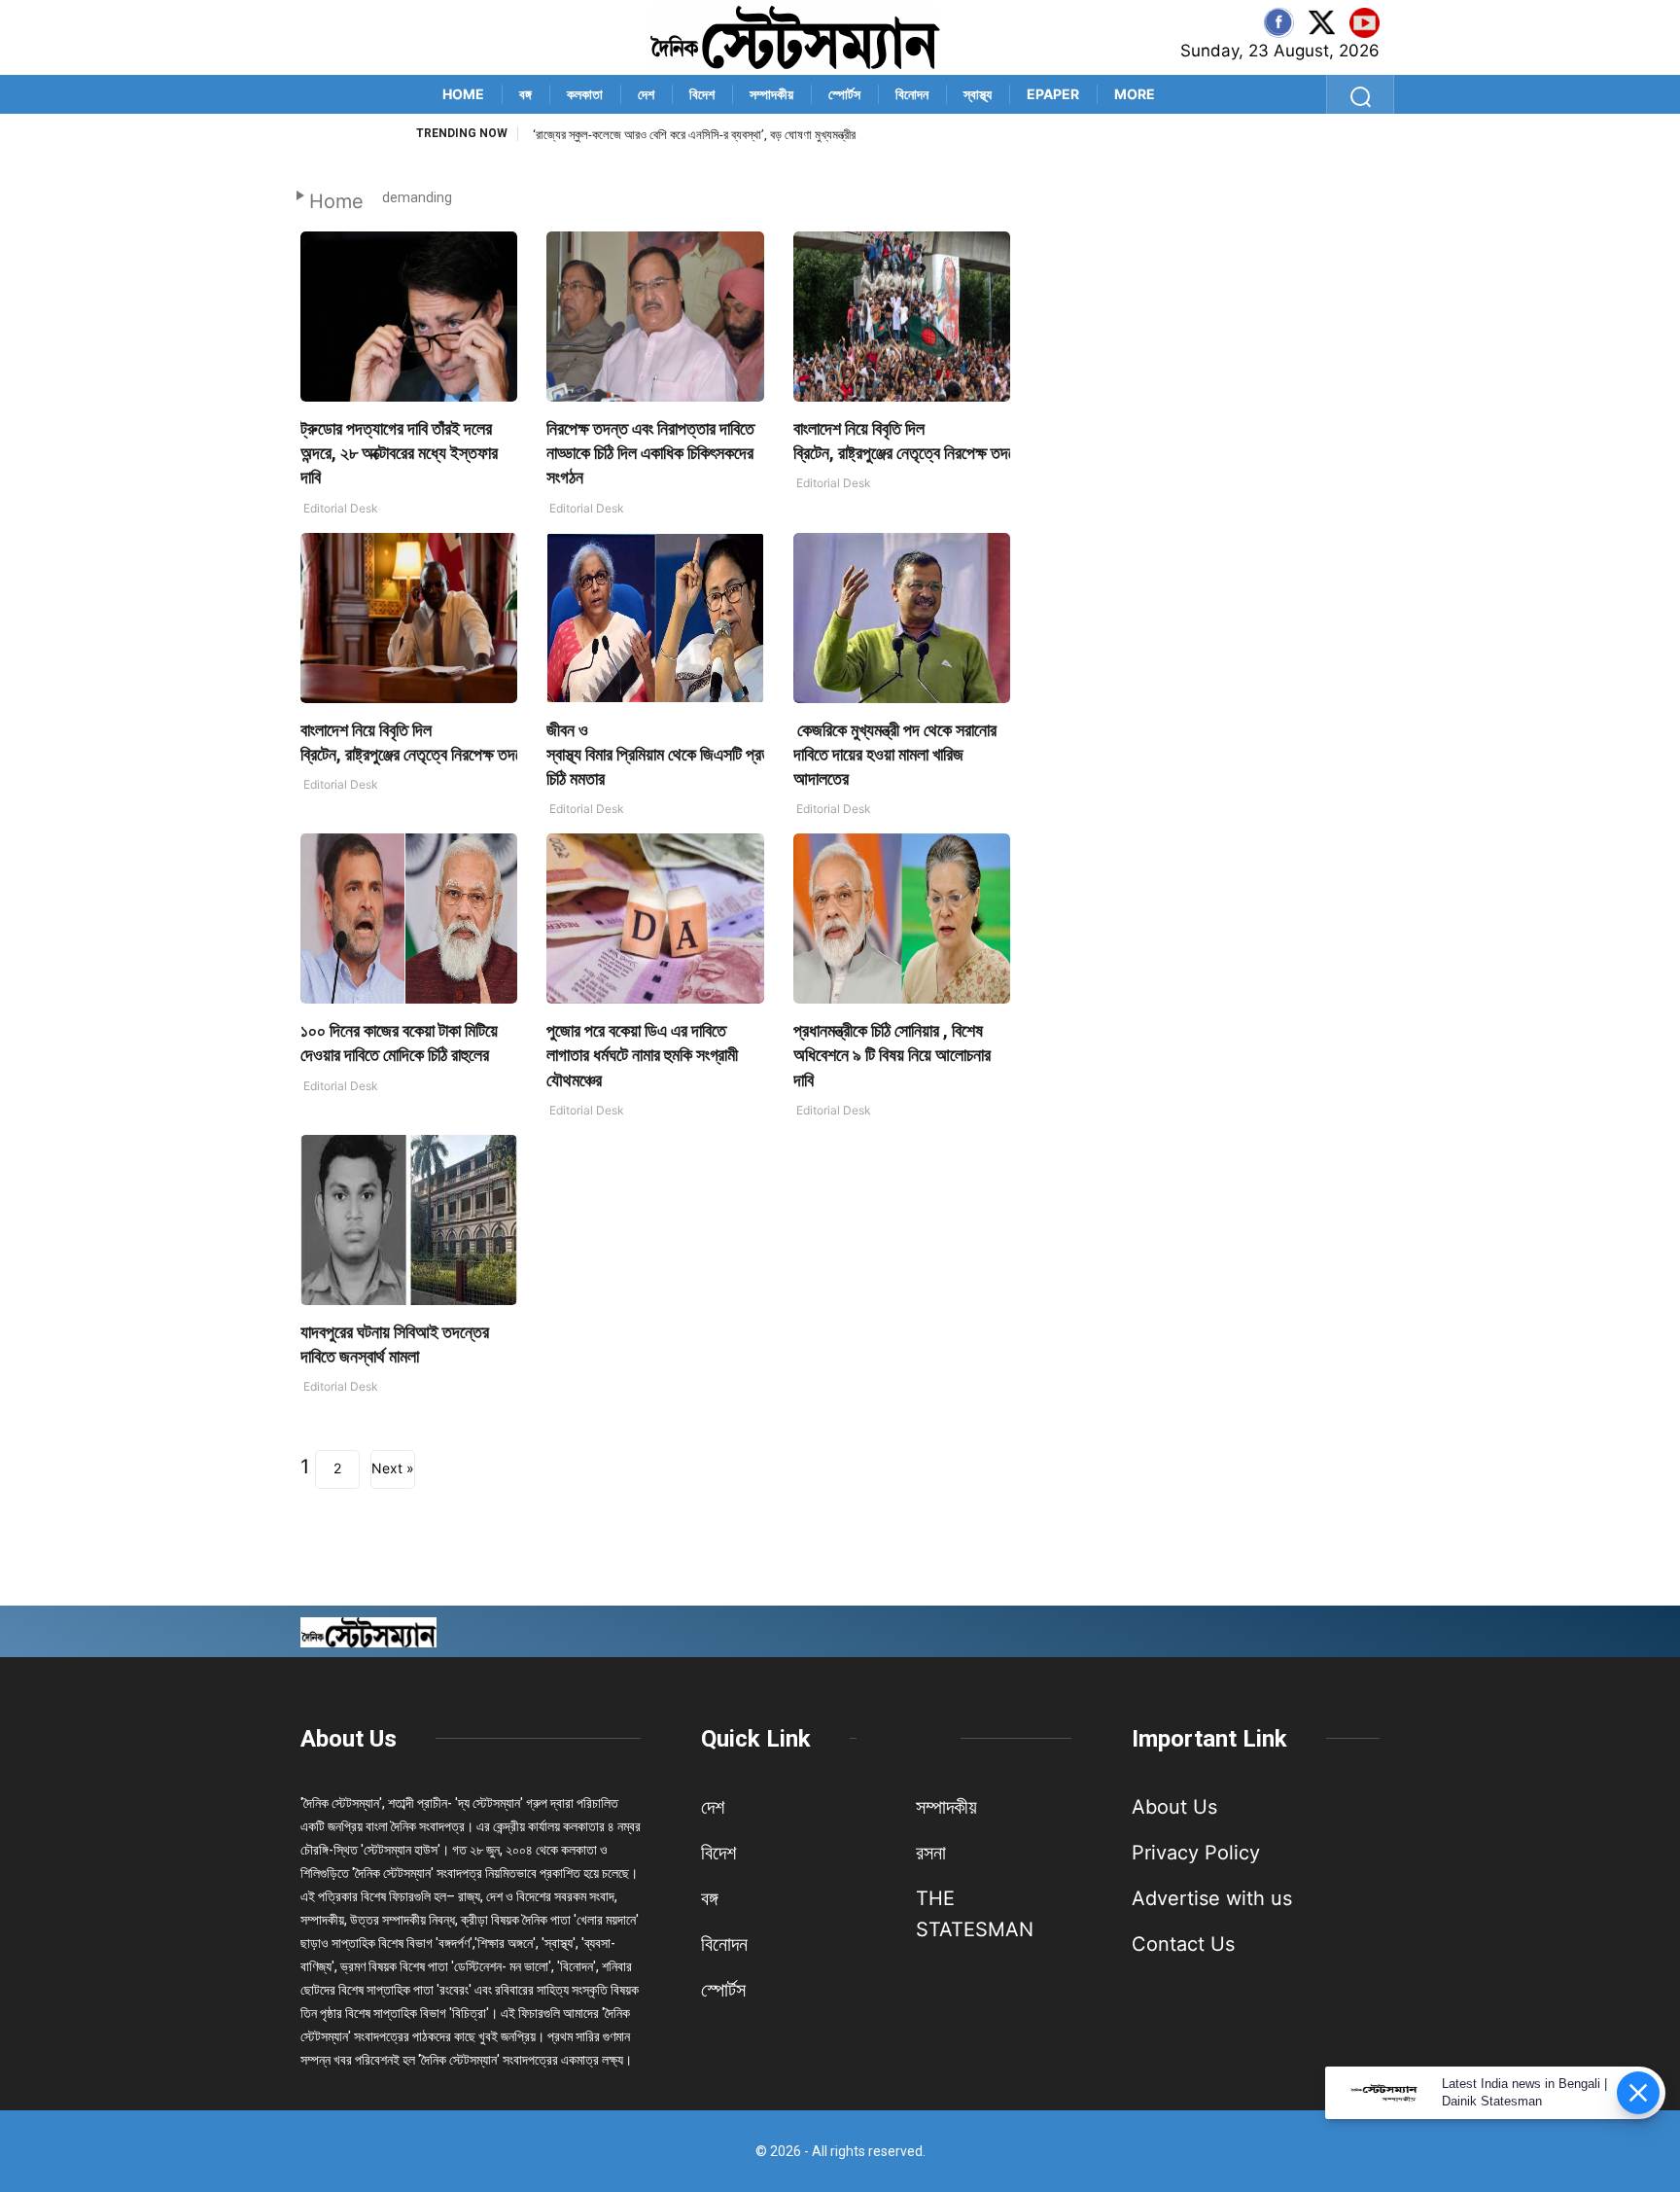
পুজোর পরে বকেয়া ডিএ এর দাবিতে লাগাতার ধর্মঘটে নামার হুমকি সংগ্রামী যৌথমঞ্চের (642, 1055)
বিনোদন (912, 94)
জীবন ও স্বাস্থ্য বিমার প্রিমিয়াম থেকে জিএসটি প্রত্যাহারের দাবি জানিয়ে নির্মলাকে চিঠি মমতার (735, 754)
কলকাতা (585, 94)
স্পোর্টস (844, 94)
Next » (393, 1468)
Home (463, 94)
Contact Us (1183, 1944)
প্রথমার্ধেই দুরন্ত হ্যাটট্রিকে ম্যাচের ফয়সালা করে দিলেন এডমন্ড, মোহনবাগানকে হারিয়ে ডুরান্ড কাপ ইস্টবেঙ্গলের (752, 135)
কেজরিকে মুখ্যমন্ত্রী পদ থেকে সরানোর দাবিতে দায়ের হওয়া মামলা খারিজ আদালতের (895, 754)
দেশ (646, 94)
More (1135, 94)
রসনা (931, 1853)
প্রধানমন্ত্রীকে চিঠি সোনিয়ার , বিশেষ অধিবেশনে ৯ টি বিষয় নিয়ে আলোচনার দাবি (892, 1055)
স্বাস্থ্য (978, 94)
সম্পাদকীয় (771, 94)
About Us (349, 1739)
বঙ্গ (525, 94)
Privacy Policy (1196, 1853)
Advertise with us (1212, 1898)
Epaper (1053, 94)
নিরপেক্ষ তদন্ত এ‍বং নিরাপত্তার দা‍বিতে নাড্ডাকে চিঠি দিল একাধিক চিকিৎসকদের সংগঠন (650, 453)
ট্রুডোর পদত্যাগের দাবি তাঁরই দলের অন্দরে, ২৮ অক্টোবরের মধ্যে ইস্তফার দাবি (399, 453)
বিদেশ (702, 94)
